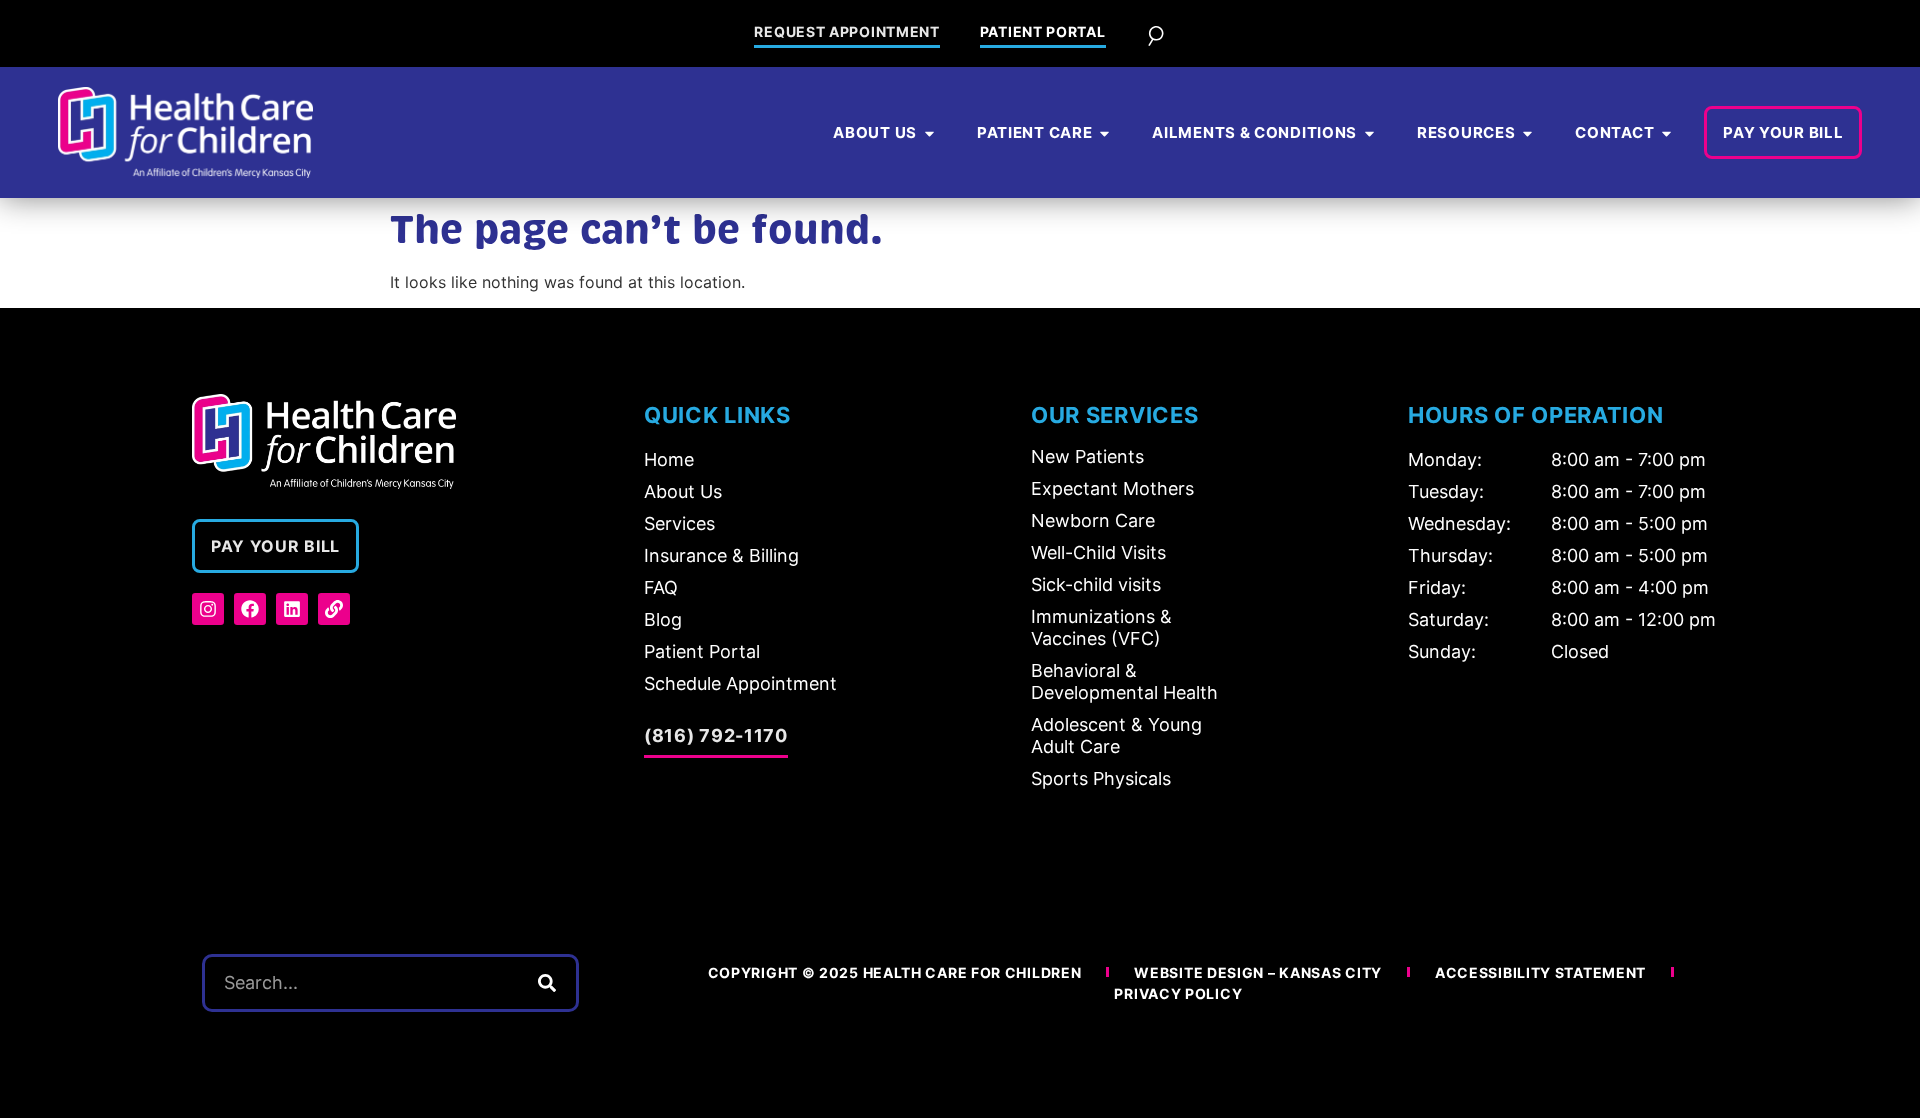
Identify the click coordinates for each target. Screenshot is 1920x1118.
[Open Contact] (1666, 133)
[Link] (334, 609)
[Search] (547, 983)
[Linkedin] (292, 609)
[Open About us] (929, 133)
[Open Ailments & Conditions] (1369, 133)
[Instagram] (208, 609)
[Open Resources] (1527, 133)
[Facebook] (250, 609)
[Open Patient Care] (1104, 133)
